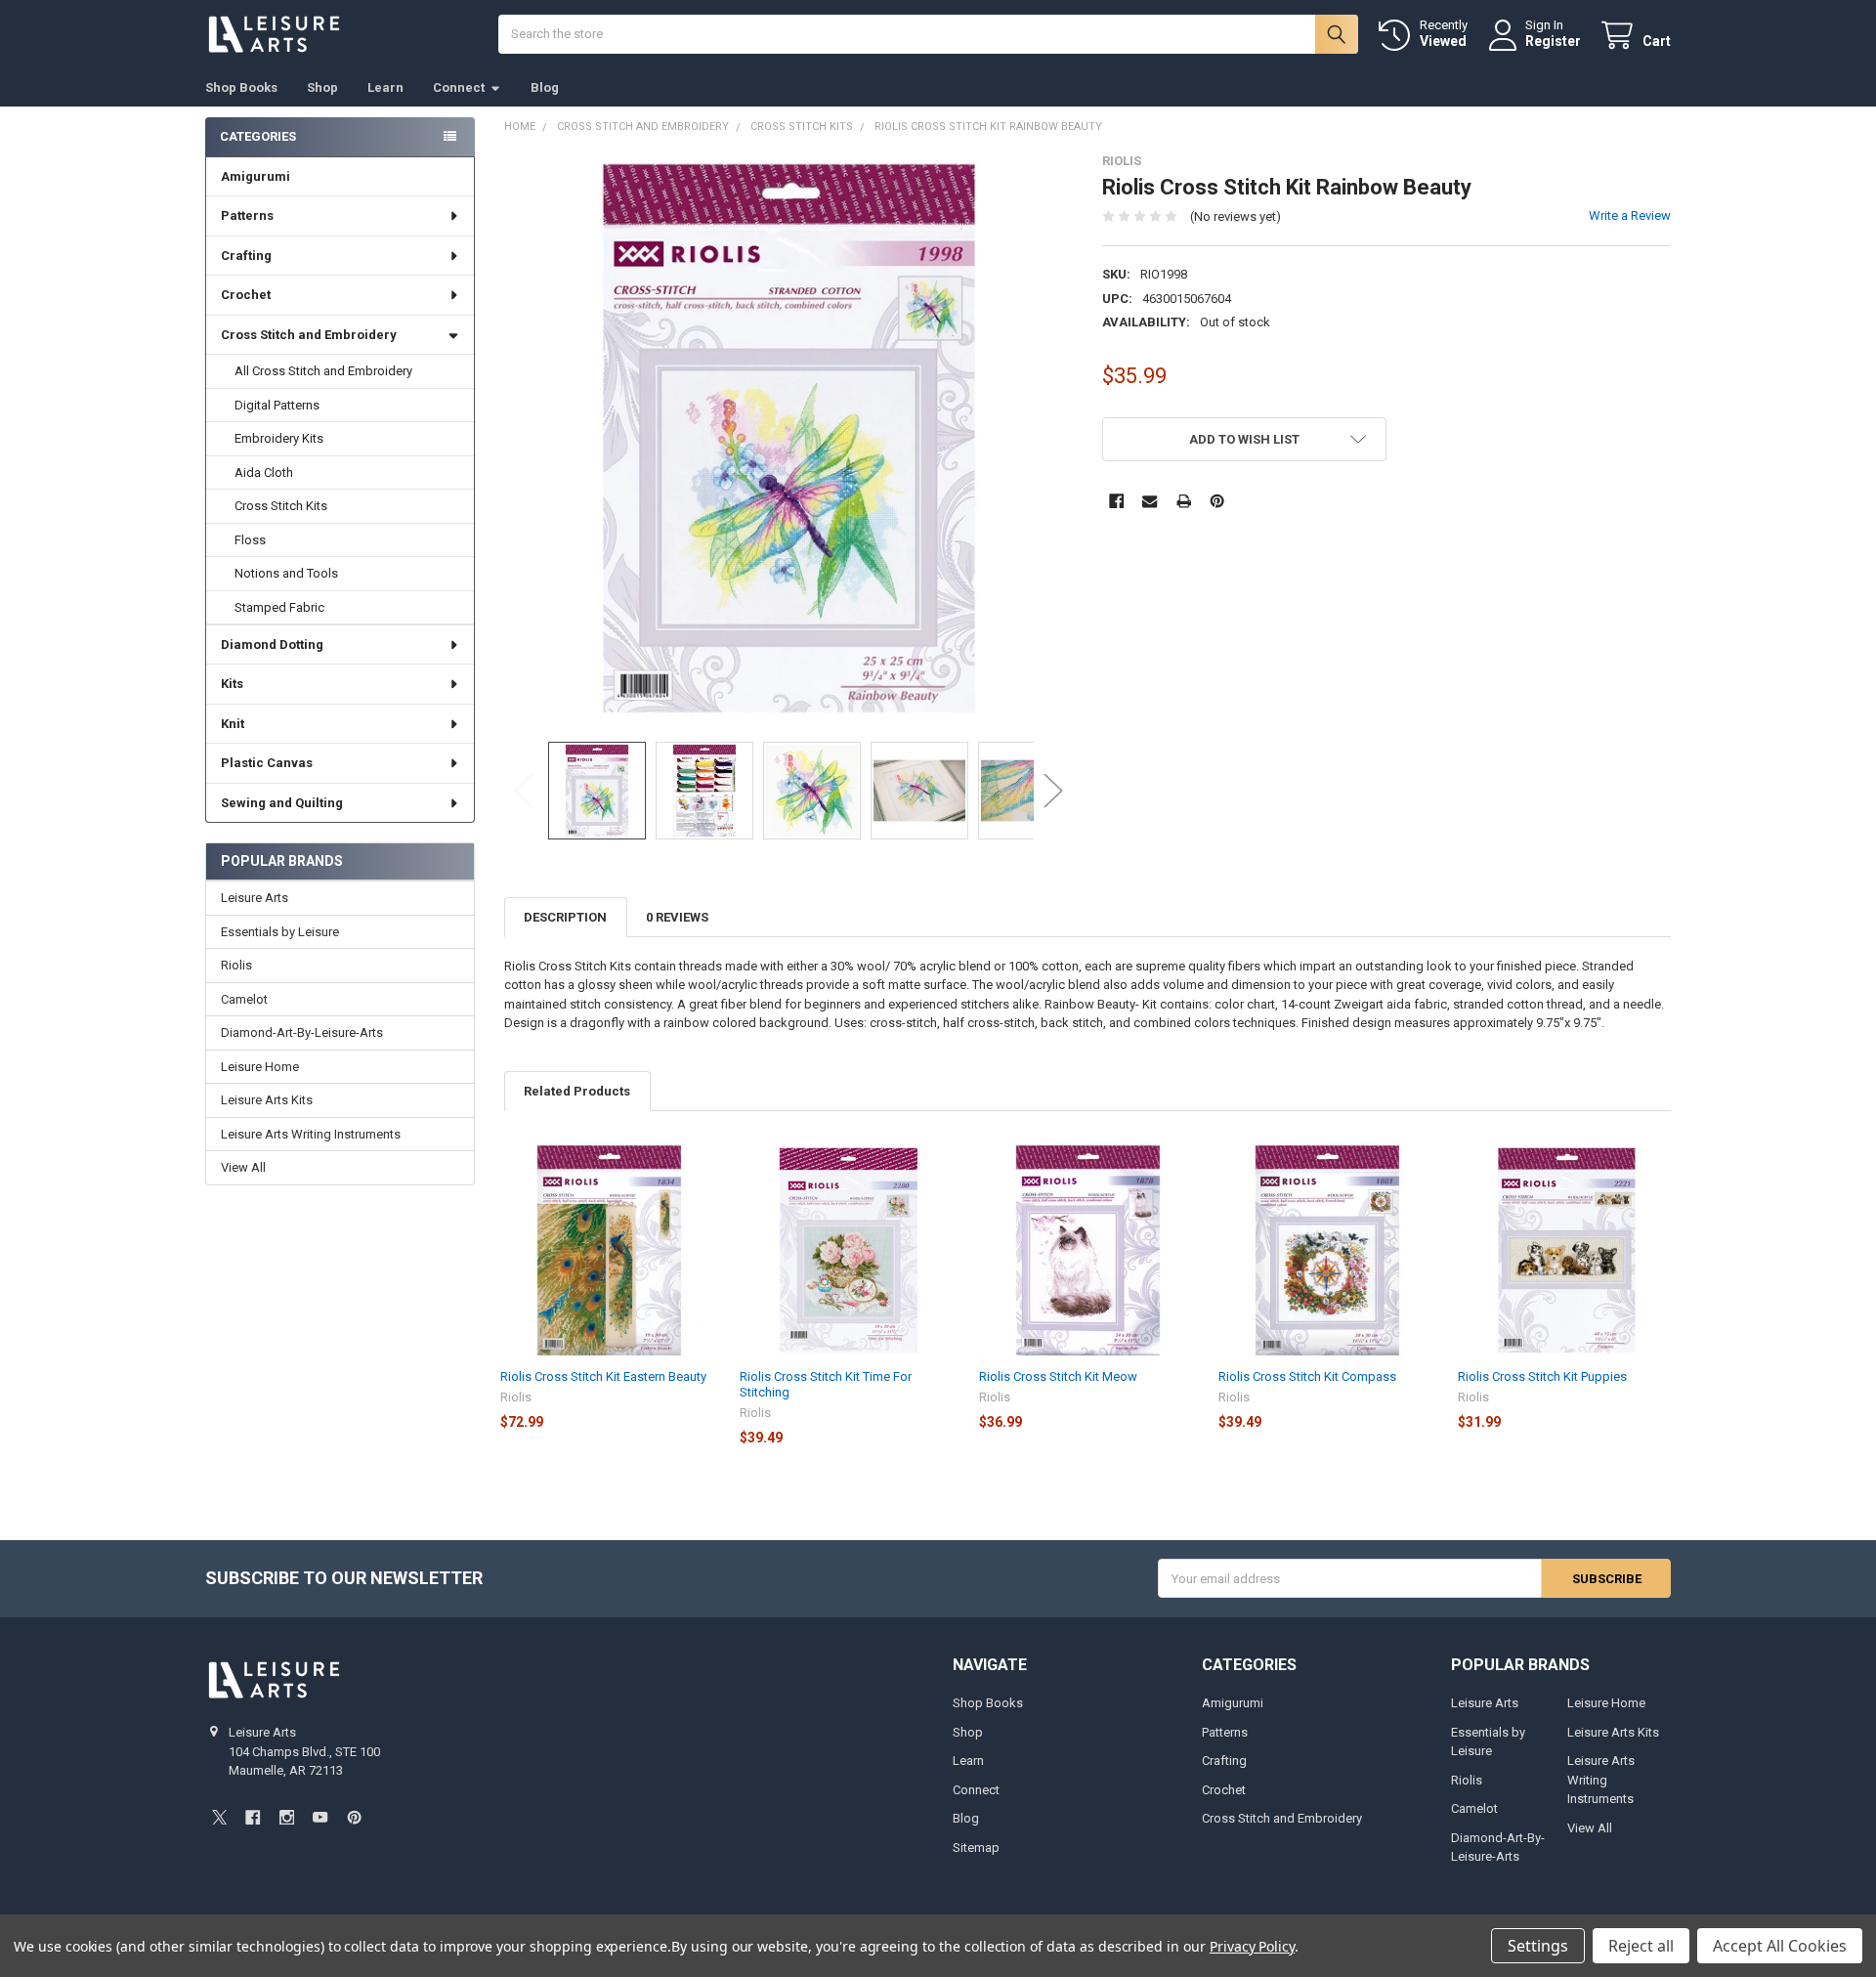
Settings (1538, 1946)
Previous (524, 791)
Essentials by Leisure (280, 932)
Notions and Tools (286, 573)
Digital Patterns (277, 405)
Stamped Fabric (279, 607)
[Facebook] (1116, 501)
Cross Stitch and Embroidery (309, 335)
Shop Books (241, 87)
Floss (250, 540)
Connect (459, 87)
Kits (232, 684)
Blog (545, 87)
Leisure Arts (255, 898)
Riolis (236, 965)
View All (243, 1167)
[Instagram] (287, 1817)
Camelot (244, 999)
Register (1553, 41)
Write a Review (1630, 215)
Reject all (1641, 1946)
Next (1053, 791)
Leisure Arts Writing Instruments (311, 1134)
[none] (789, 438)
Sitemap (976, 1848)
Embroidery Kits (279, 438)
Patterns (247, 215)
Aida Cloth (264, 473)
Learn (385, 87)
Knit (233, 724)
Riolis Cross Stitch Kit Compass (1307, 1376)
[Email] (1150, 501)
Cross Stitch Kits (281, 506)
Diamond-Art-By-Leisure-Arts (302, 1032)
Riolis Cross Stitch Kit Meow (1058, 1376)
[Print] (1184, 501)
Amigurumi (256, 176)
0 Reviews (677, 917)
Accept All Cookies (1780, 1946)
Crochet (246, 295)
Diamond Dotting (272, 645)
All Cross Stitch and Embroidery (323, 371)
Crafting (246, 256)
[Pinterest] (1217, 501)
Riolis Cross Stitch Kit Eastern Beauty (603, 1376)
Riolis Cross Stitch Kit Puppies (1542, 1376)
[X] (219, 1817)
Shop (322, 87)
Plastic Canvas (267, 763)
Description (565, 917)
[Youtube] (320, 1817)
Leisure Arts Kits (267, 1100)
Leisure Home (260, 1067)
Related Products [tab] (577, 1091)
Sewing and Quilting (282, 803)
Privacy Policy (1252, 1946)
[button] (1244, 439)
